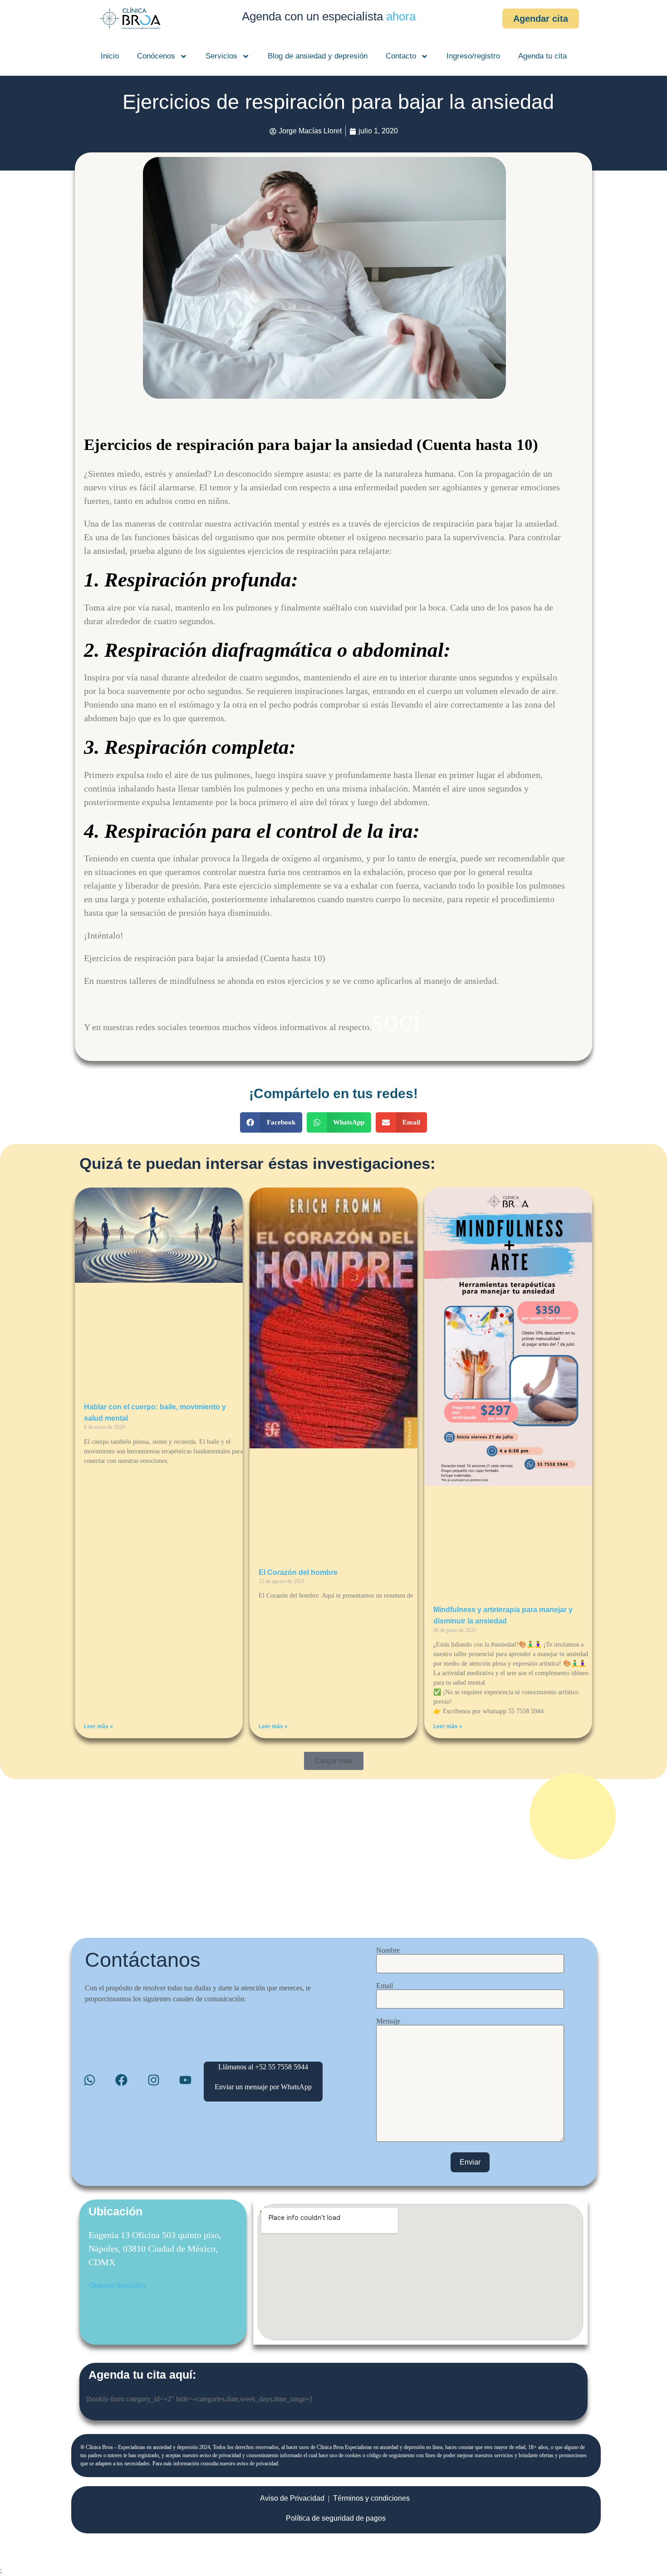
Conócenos (156, 56)
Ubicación (115, 2211)
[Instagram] (154, 2080)
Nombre (388, 1950)
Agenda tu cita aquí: (142, 2375)
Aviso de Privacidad (292, 2498)
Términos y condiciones (371, 2498)
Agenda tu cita (542, 56)
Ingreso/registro (473, 56)
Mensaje (388, 2021)
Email (385, 1986)
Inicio (110, 56)
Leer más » (98, 1726)
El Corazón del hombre (298, 1572)
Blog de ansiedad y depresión (318, 56)
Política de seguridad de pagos (336, 2518)
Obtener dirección (117, 2285)
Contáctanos (143, 1960)
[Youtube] (185, 2080)
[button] (271, 1122)
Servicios (221, 56)
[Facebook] (121, 2080)
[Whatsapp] (90, 2080)
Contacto (401, 56)
